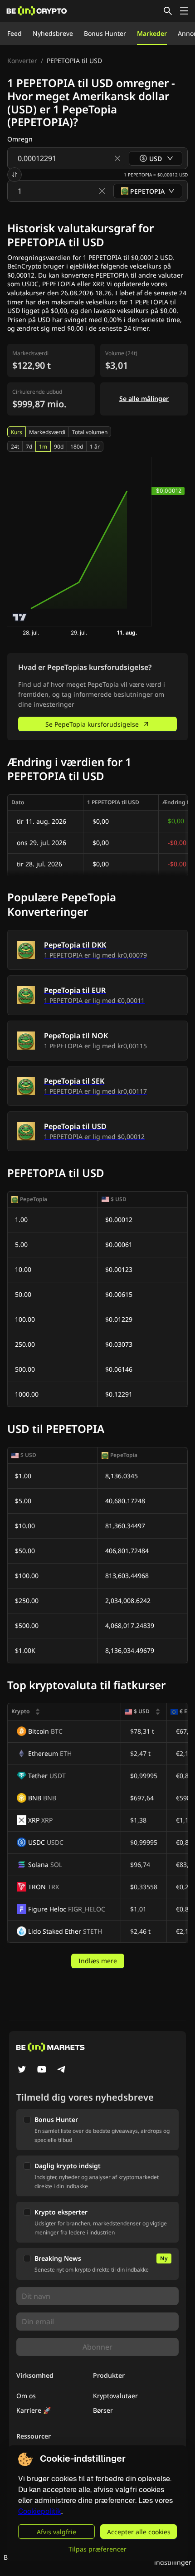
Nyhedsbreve (53, 33)
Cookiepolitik (40, 2511)
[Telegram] (62, 2070)
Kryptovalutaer (115, 2396)
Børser (103, 2410)
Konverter (22, 61)
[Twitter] (22, 2070)
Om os (26, 2396)
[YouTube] (42, 2070)
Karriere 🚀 (34, 2410)
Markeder (152, 33)
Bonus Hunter (105, 33)
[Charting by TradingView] (20, 617)
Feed (15, 33)
